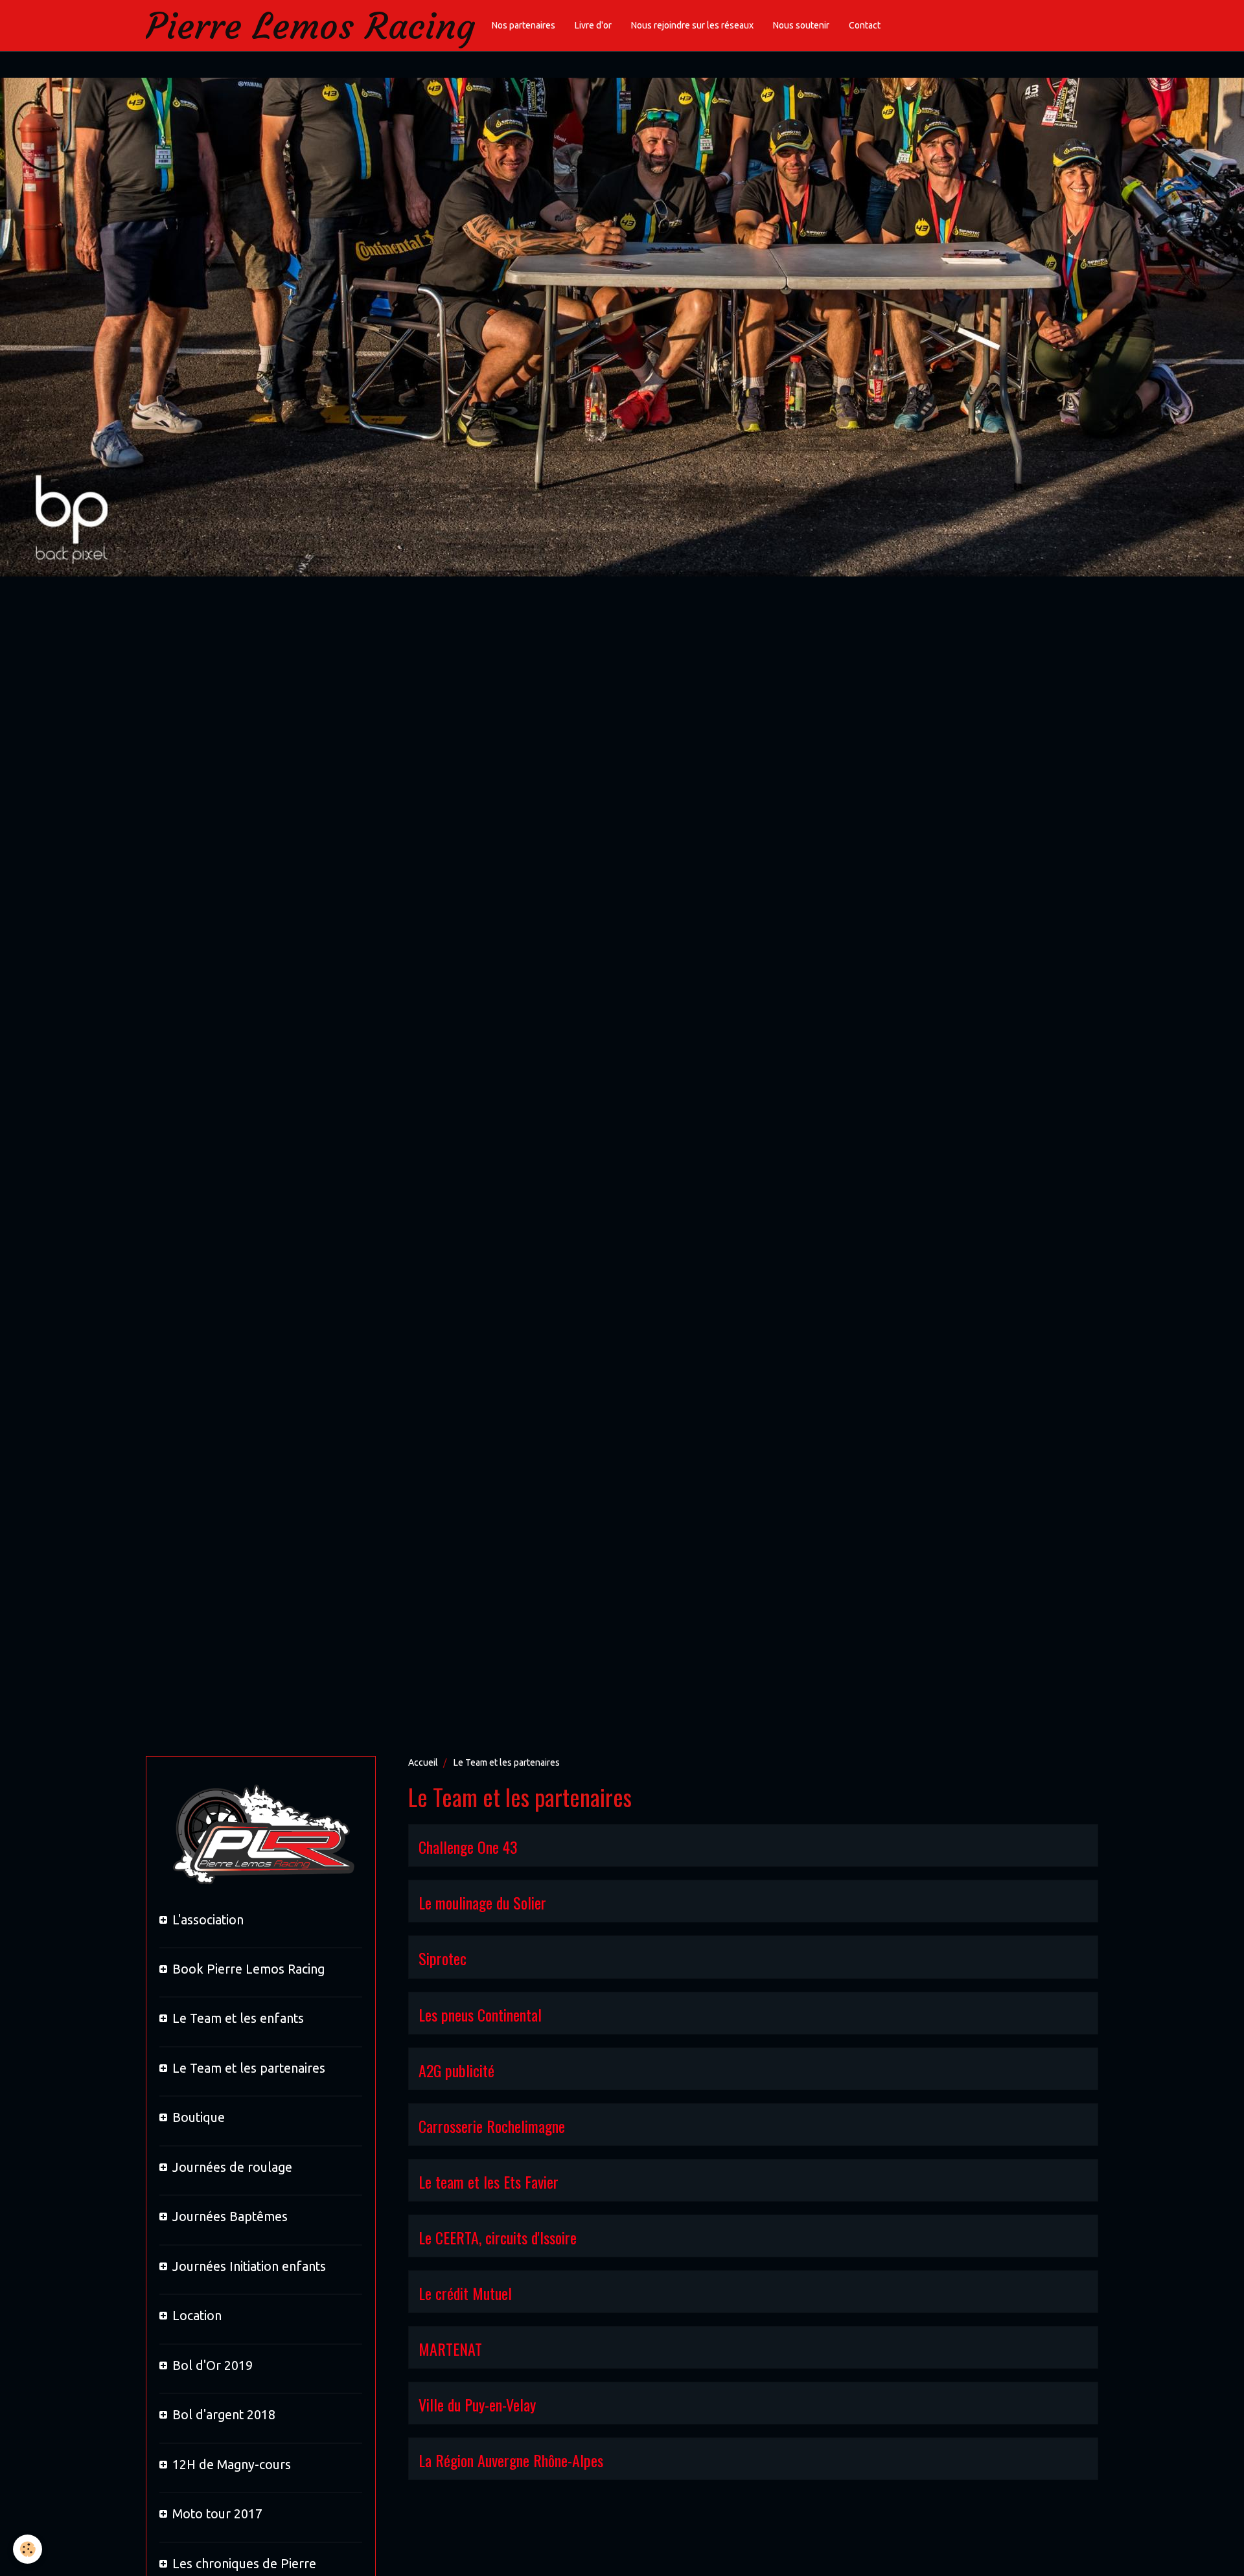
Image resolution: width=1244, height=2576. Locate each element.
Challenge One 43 (468, 1847)
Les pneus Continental (480, 2014)
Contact (865, 25)
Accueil (423, 1762)
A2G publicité (456, 2070)
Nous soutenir (801, 25)
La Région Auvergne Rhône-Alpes (511, 2460)
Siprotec (443, 1959)
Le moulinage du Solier (482, 1902)
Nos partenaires (524, 25)
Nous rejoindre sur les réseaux (692, 25)
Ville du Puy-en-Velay (477, 2404)
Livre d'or (593, 25)
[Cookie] (28, 2549)
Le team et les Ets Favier (489, 2182)
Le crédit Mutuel (465, 2293)
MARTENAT (450, 2349)
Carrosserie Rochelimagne (492, 2126)
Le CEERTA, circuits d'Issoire (498, 2237)
